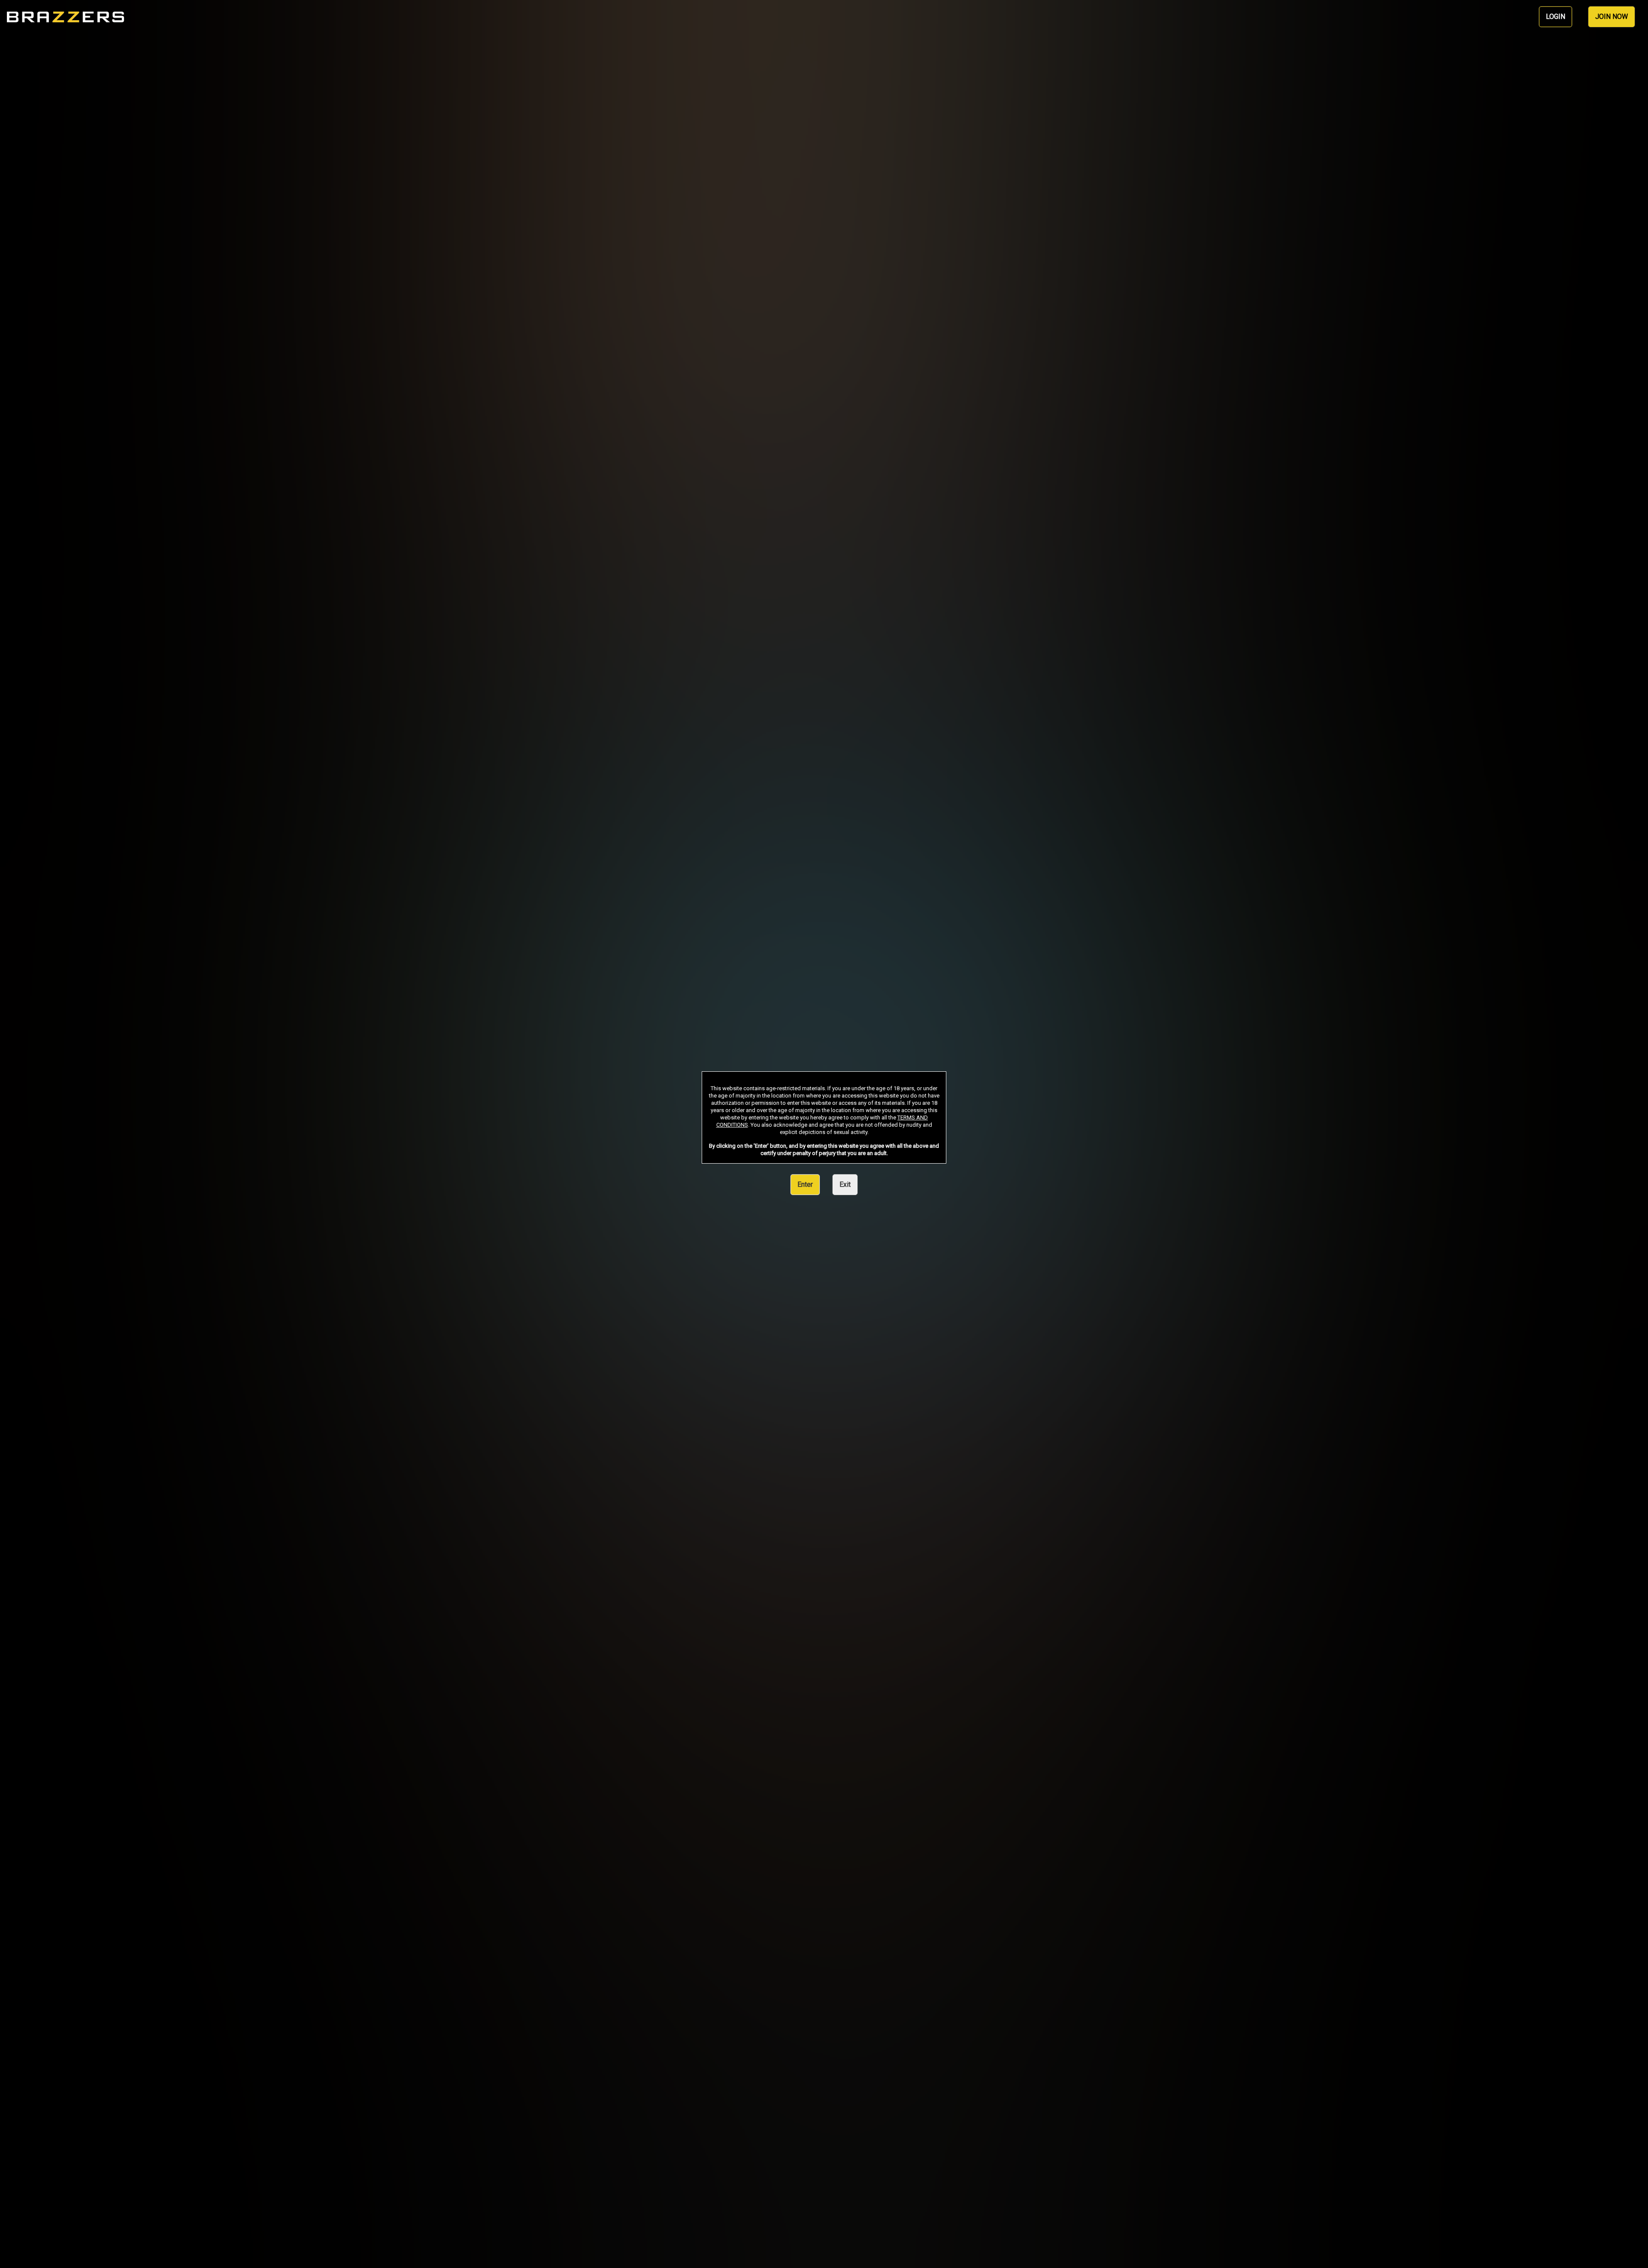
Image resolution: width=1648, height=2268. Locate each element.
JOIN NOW (1612, 17)
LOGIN (1556, 17)
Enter (805, 1184)
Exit (845, 1184)
